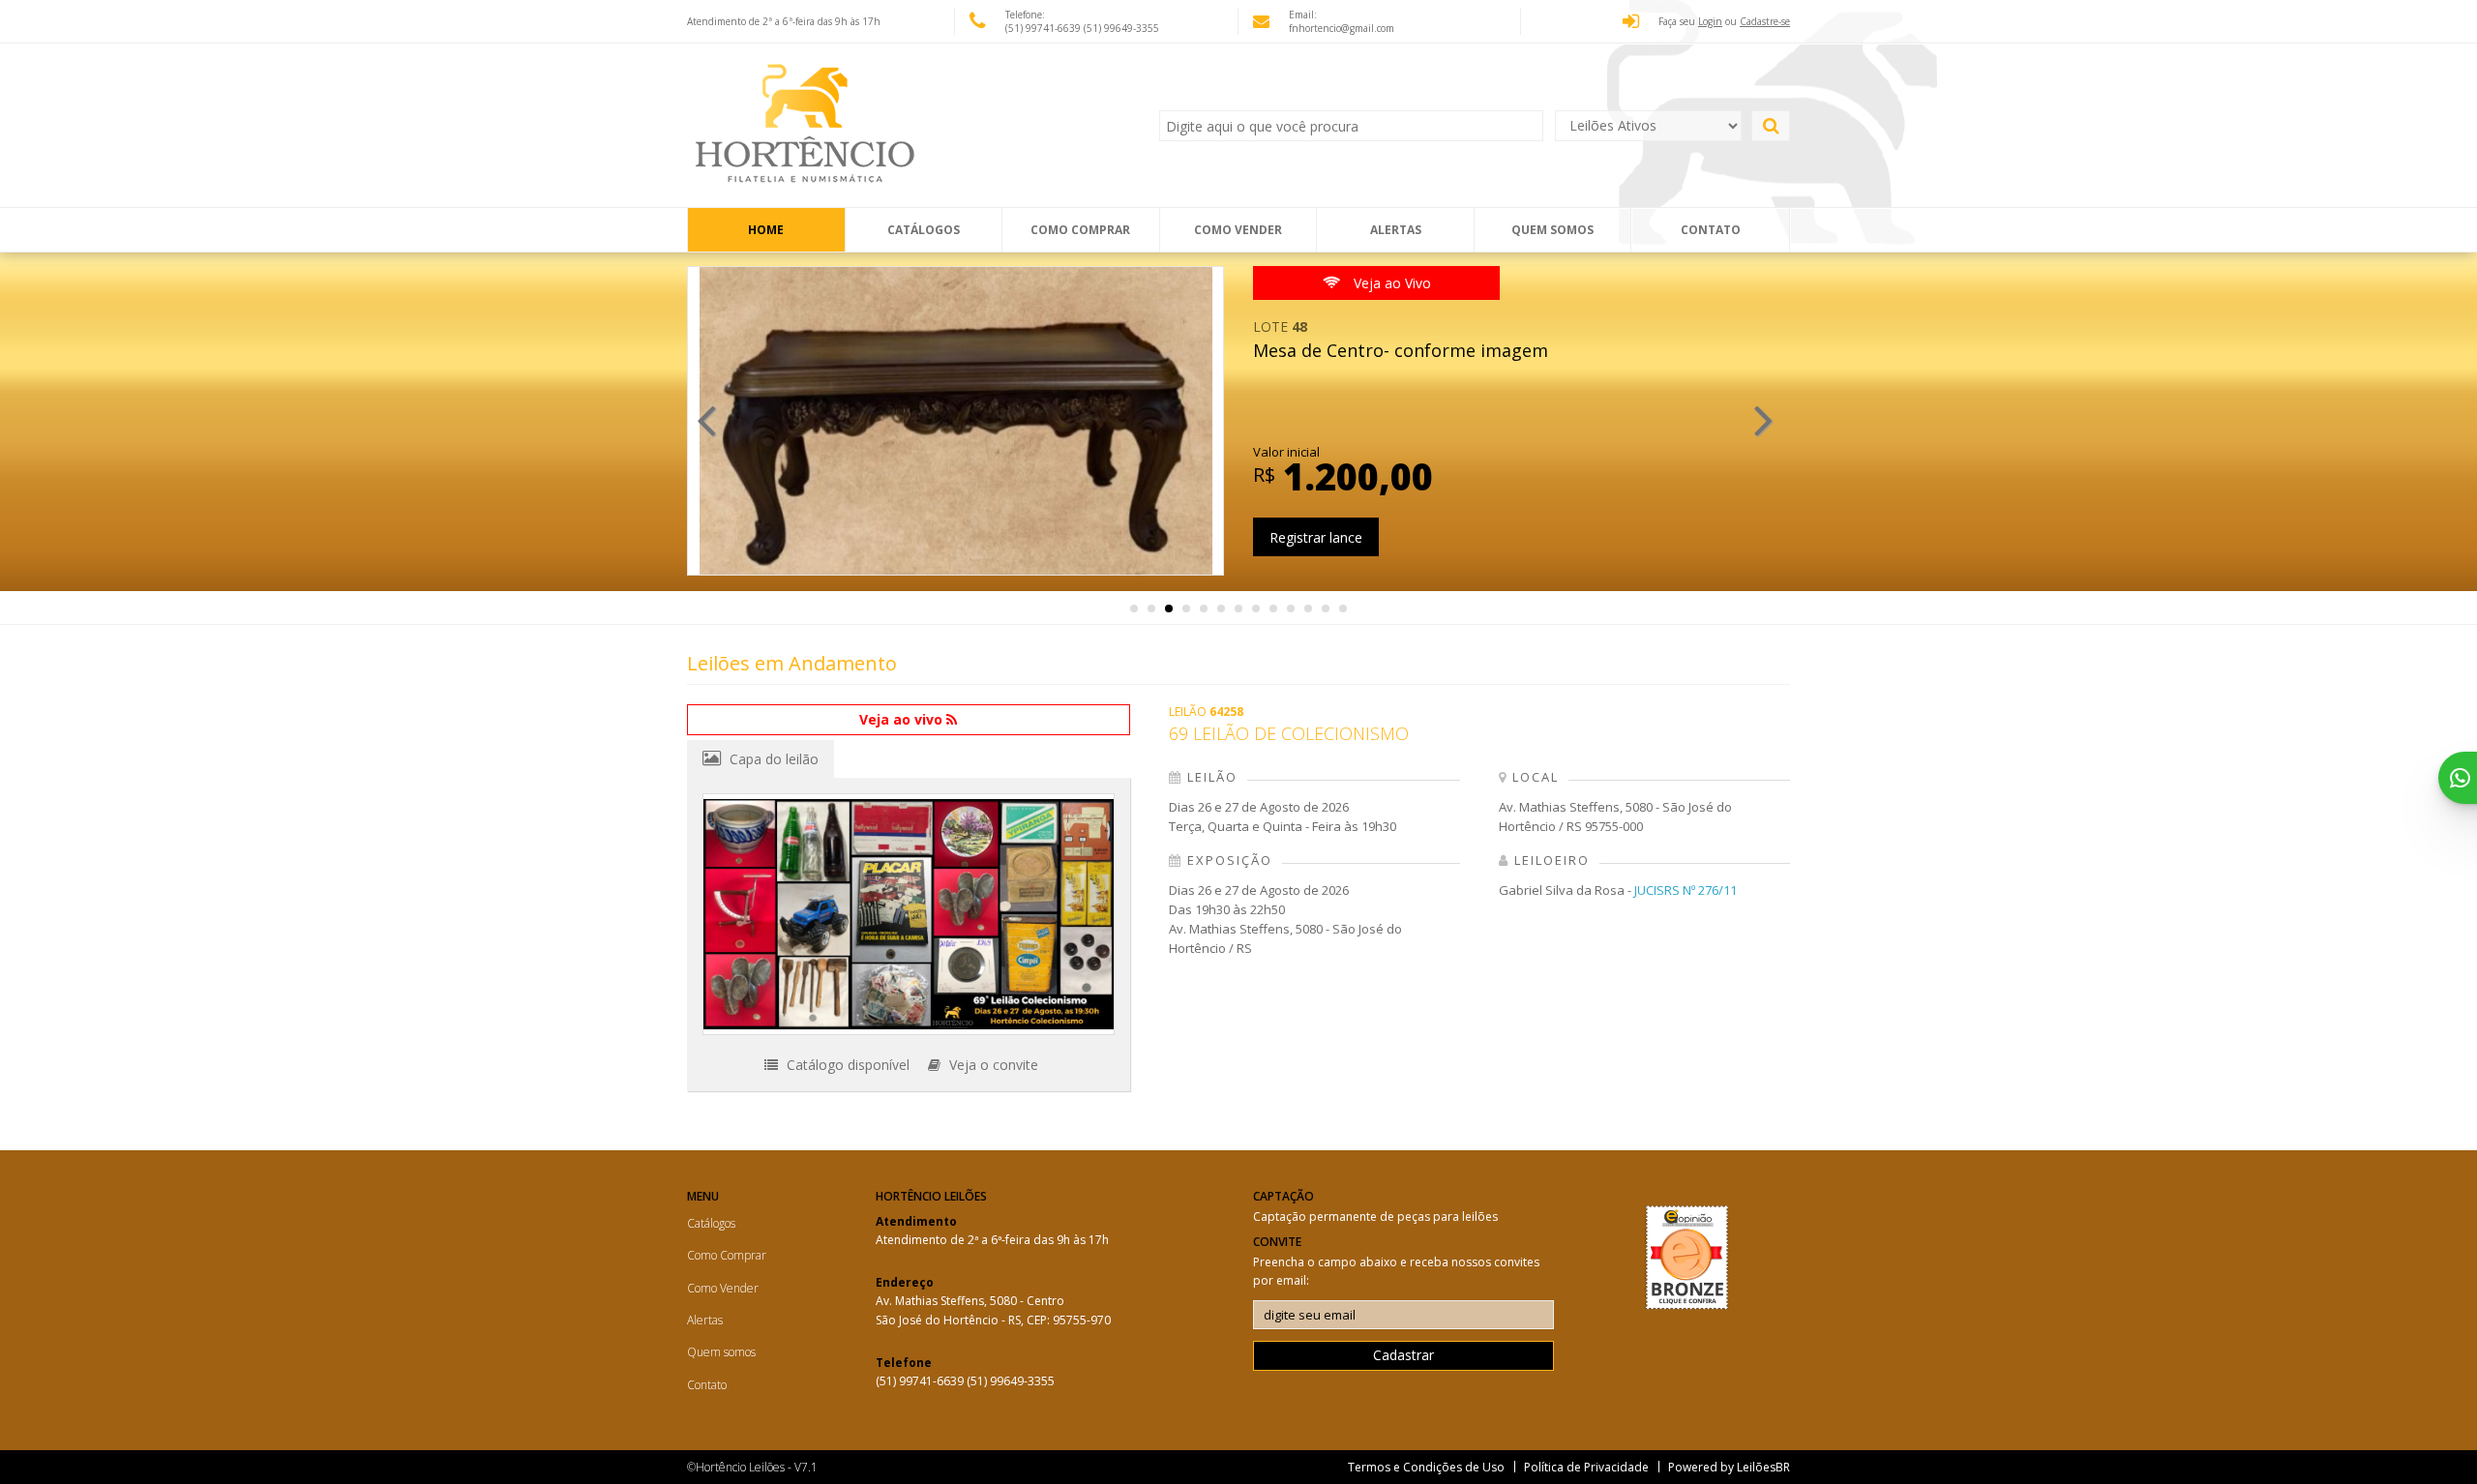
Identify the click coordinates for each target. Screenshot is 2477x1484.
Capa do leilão (772, 759)
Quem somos (1552, 230)
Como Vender (1238, 230)
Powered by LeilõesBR (1729, 1467)
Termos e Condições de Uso (1426, 1467)
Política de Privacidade (1586, 1467)
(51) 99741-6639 (1045, 28)
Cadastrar (1403, 1355)
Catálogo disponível (846, 1065)
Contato (1711, 230)
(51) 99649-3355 (1121, 28)
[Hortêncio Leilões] (818, 126)
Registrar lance (1316, 537)
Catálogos (924, 230)
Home (766, 230)
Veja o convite (992, 1065)
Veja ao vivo (903, 719)
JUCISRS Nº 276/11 (1686, 890)
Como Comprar (1080, 230)
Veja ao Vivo (1390, 283)
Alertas (1396, 230)
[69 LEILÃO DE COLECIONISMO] (909, 914)
